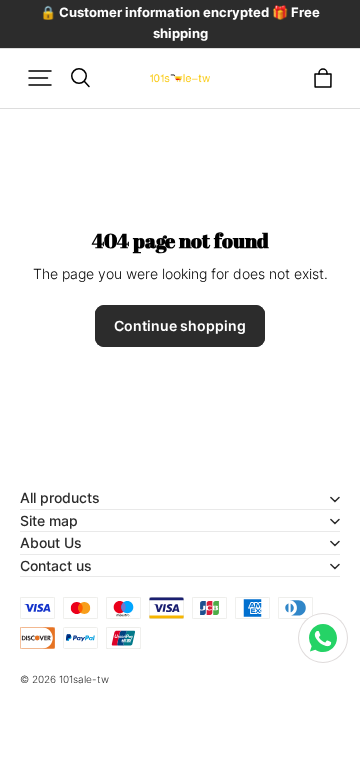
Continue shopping (180, 325)
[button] (40, 78)
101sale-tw (84, 679)
